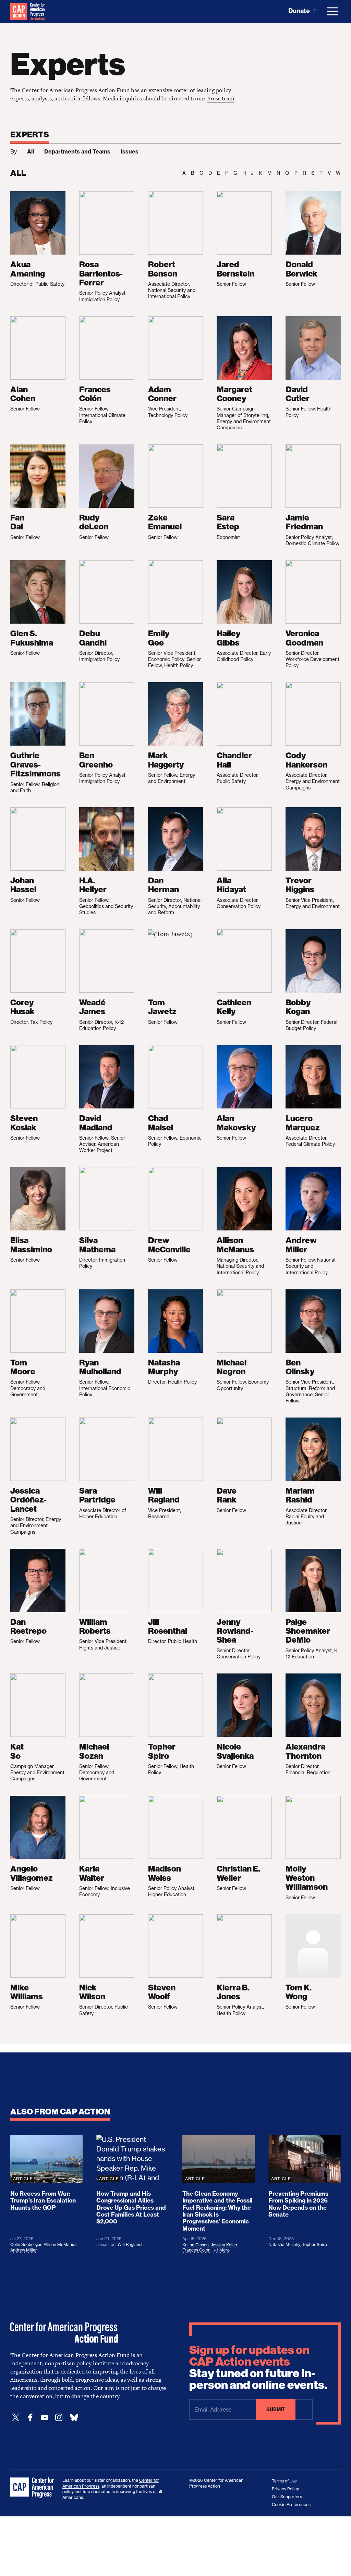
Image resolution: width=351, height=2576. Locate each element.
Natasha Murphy (284, 2244)
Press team (221, 98)
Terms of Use (284, 2481)
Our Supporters (287, 2497)
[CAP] (33, 2488)
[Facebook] (30, 2418)
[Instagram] (59, 2418)
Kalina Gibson (196, 2245)
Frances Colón (196, 2250)
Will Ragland (130, 2244)
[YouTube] (45, 2418)
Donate (300, 11)
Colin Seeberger (26, 2244)
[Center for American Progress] (19, 11)
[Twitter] (16, 2418)
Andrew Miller (24, 2250)
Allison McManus (60, 2244)
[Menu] (332, 11)
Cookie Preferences (291, 2505)
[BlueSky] (74, 2418)
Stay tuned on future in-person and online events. (258, 2368)
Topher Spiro (314, 2244)
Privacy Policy (285, 2489)
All (31, 151)
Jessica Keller (224, 2245)
